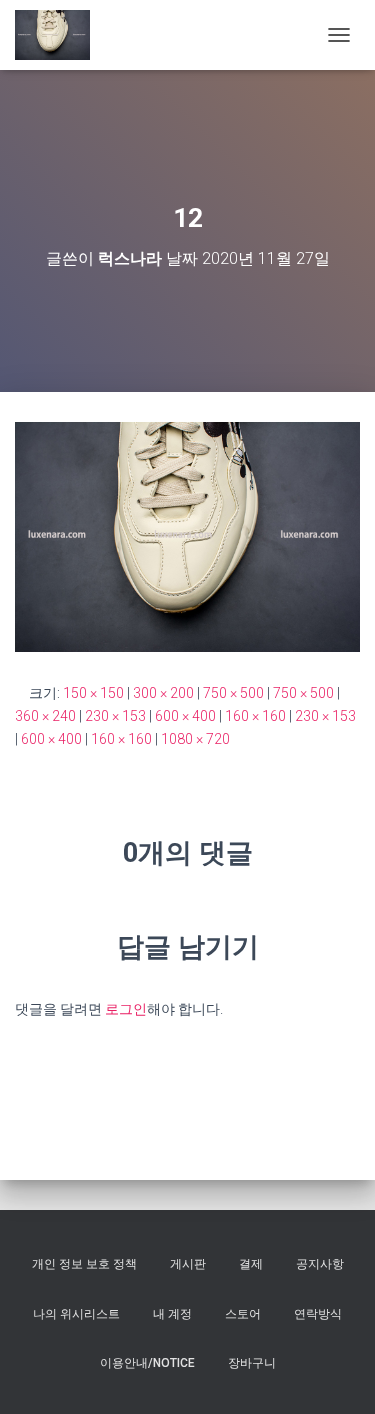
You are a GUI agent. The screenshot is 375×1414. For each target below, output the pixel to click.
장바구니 (252, 1363)
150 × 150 (93, 693)
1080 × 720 (195, 739)
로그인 (126, 1009)
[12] (187, 536)
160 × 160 (255, 716)
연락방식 (318, 1314)
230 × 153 (115, 716)
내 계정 (172, 1314)
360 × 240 (45, 716)
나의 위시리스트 (76, 1314)
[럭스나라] (60, 35)
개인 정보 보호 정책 (84, 1264)
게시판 (188, 1264)
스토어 (243, 1314)
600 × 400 (185, 716)
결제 (251, 1264)
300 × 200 (163, 693)
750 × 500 (233, 693)
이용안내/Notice (147, 1363)
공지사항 (320, 1264)
